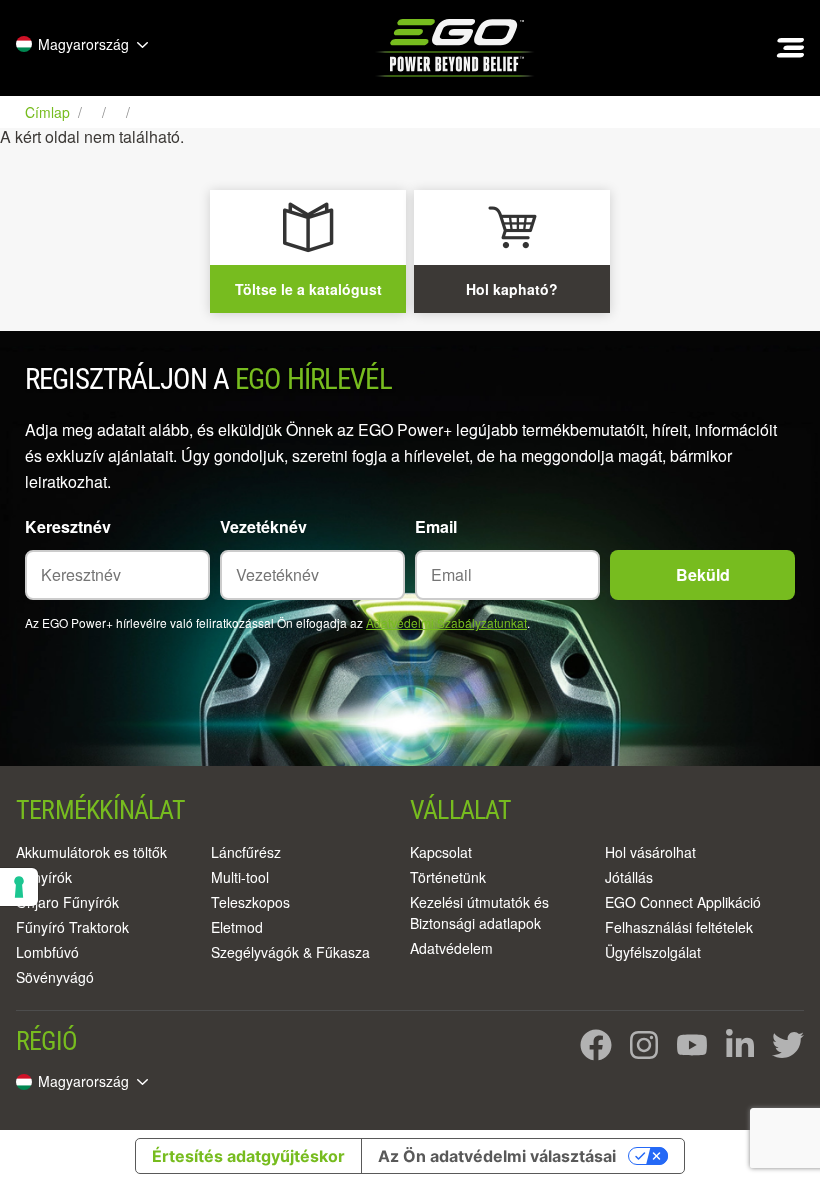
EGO (456, 48)
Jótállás (629, 877)
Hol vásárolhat (650, 852)
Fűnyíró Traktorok (72, 927)
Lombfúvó (47, 952)
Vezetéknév (263, 526)
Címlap (49, 112)
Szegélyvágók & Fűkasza (290, 952)
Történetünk (448, 877)
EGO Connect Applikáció (683, 902)
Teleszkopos (250, 902)
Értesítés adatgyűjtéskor (248, 1156)
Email (436, 526)
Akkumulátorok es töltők (91, 852)
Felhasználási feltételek (679, 927)
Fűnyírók (44, 877)
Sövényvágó (55, 977)
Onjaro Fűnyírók (67, 902)
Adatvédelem (451, 948)
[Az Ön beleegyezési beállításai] (19, 887)
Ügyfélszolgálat (653, 952)
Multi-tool (240, 877)
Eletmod (237, 927)
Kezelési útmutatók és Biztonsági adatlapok (479, 912)
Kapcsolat (441, 852)
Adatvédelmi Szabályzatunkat (446, 622)
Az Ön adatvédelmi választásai (497, 1156)
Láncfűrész (246, 852)
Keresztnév (68, 526)
